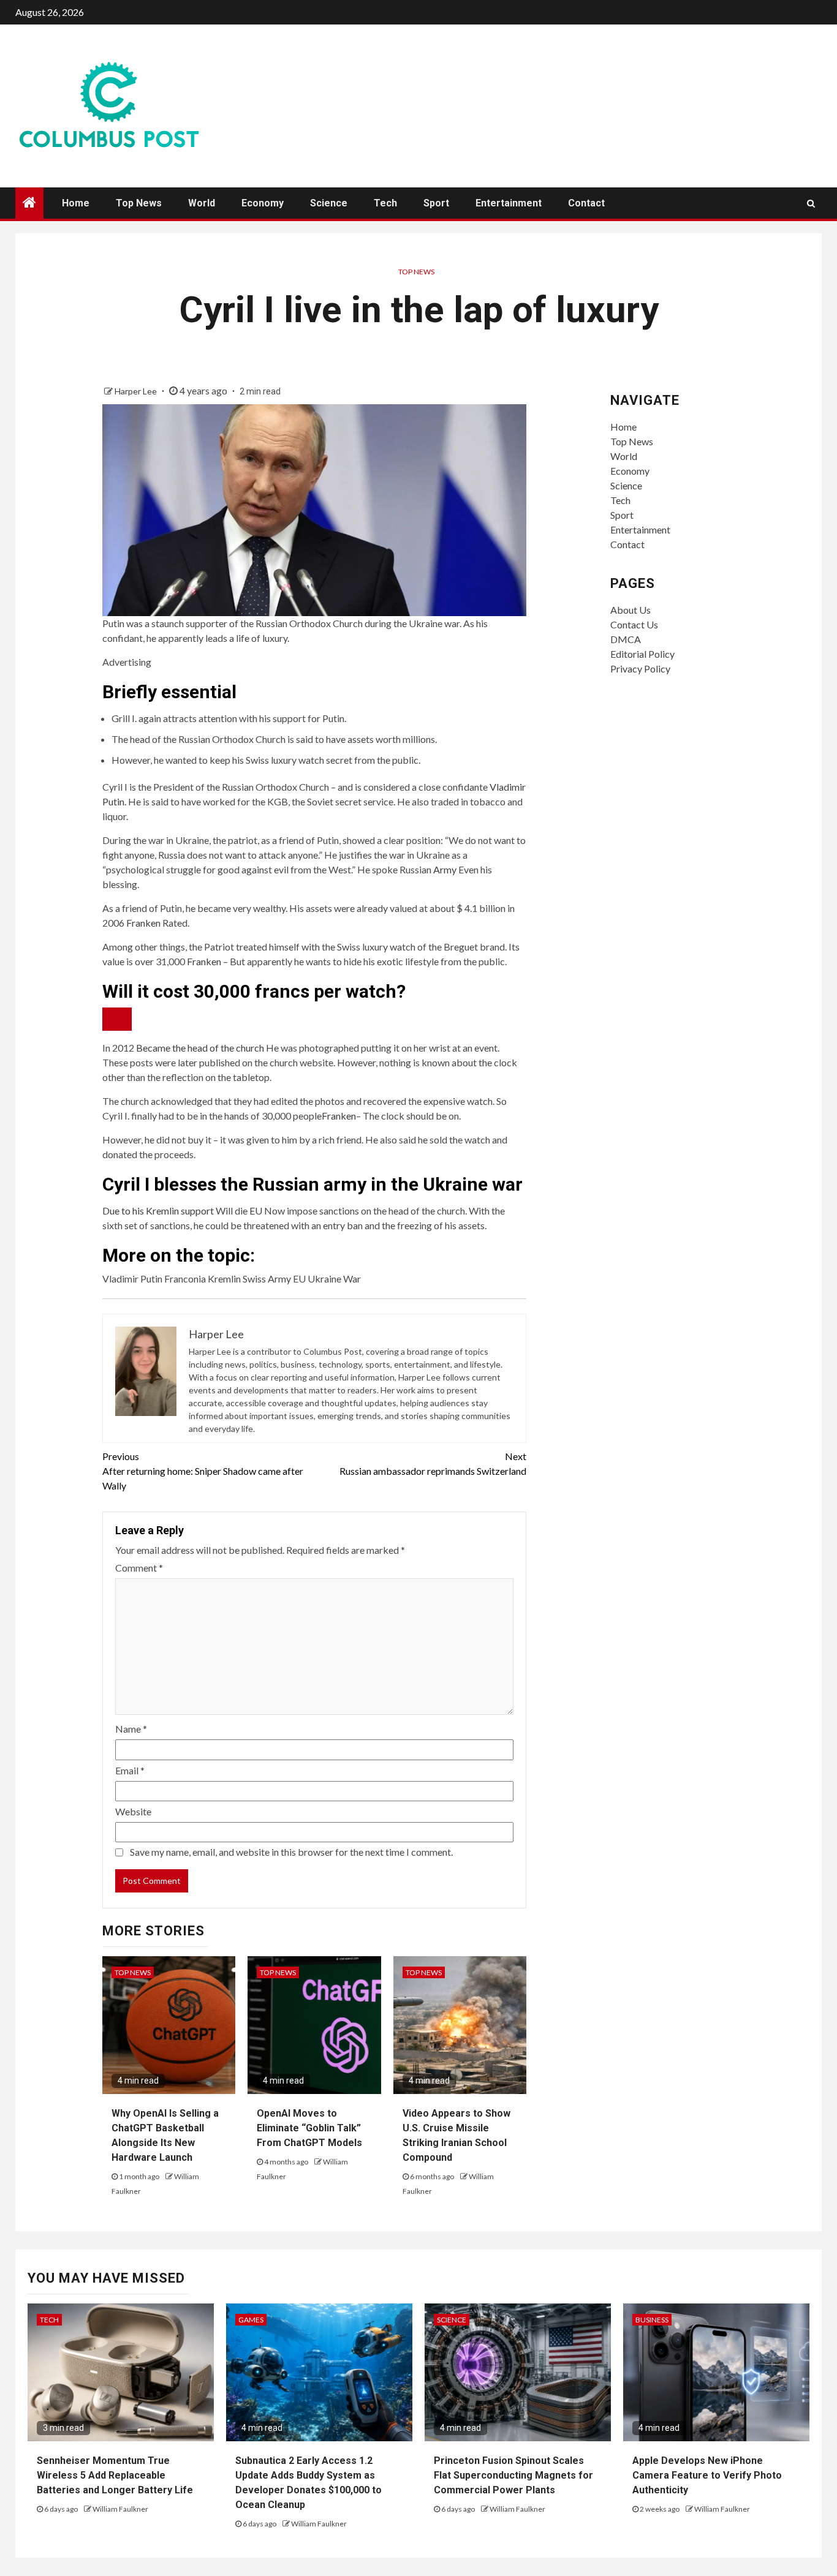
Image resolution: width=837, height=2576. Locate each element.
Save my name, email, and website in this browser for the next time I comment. (291, 1852)
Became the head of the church (200, 1048)
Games (251, 2320)
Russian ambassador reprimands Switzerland (433, 1463)
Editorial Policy (642, 654)
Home (76, 203)
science (452, 2320)
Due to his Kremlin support (158, 1211)
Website (133, 1811)
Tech (385, 203)
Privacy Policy (640, 668)
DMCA (626, 639)
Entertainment (509, 203)
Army (445, 869)
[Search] (811, 203)
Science (329, 203)
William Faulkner (120, 2509)
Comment (139, 1568)
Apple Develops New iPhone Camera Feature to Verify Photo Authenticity (707, 2475)
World (202, 203)
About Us (631, 610)
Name (131, 1729)
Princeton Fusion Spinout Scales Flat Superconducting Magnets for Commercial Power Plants (513, 2475)
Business (652, 2320)
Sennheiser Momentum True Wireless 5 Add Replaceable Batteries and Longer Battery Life (115, 2475)
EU (256, 1211)
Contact (586, 203)
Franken (143, 923)
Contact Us (634, 624)
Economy (263, 203)
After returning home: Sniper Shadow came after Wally (203, 1471)
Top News (139, 203)
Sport (436, 203)
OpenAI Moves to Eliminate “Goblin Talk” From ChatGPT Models (309, 2128)
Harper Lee (137, 391)
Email (130, 1770)
